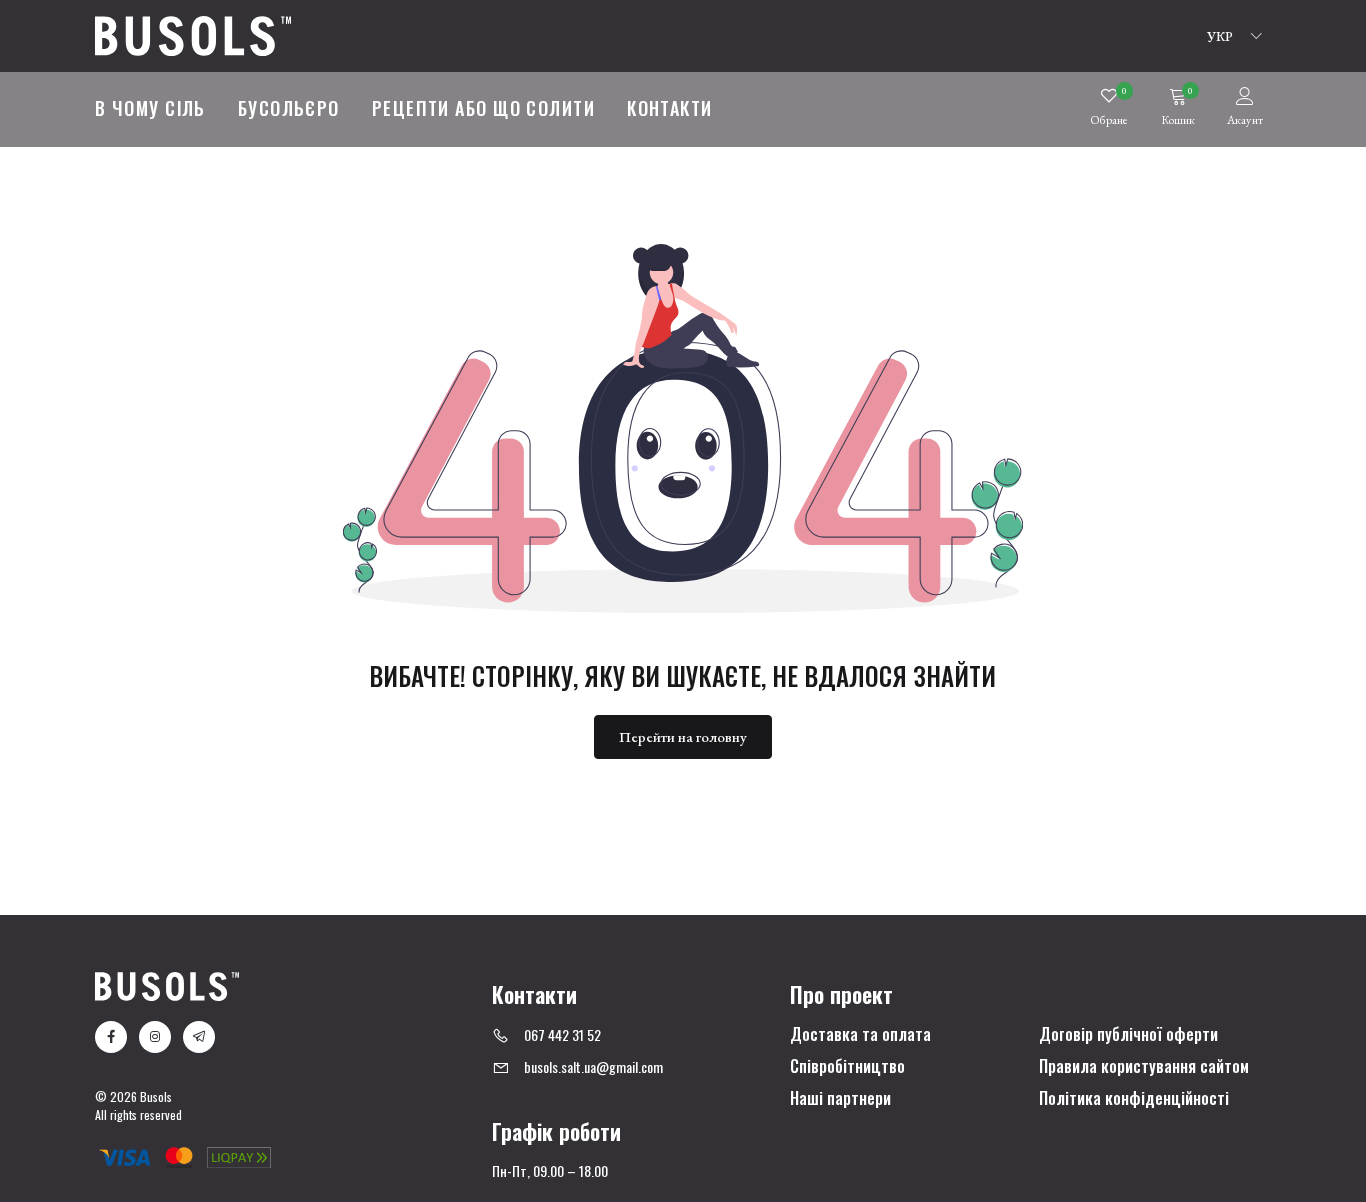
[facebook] (111, 1037)
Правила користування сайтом (1144, 1067)
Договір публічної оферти (1128, 1035)
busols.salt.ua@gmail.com (593, 1066)
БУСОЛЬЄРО (289, 108)
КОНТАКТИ (670, 108)
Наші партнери (840, 1099)
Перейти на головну (683, 736)
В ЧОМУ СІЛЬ (150, 108)
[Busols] (193, 33)
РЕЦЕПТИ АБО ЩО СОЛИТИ (483, 108)
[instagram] (155, 1037)
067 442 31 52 (562, 1034)
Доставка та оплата (860, 1035)
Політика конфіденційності (1134, 1099)
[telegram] (199, 1037)
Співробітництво (847, 1067)
